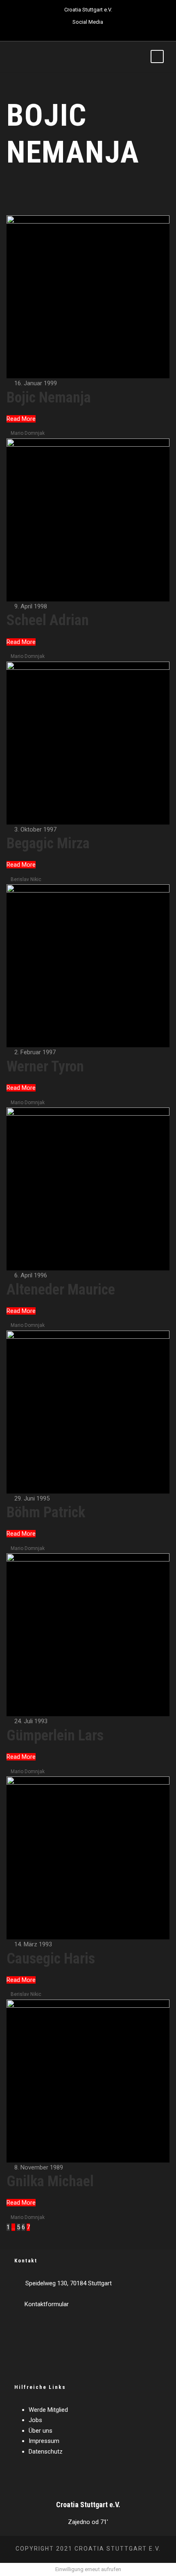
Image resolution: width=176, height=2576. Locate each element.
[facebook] (66, 31)
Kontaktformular (47, 2304)
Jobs (35, 2420)
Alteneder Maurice (61, 1290)
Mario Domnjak (28, 433)
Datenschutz (46, 2452)
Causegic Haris (51, 1959)
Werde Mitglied (48, 2410)
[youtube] (95, 31)
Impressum (44, 2441)
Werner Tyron (45, 1067)
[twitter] (81, 31)
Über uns (41, 2431)
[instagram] (109, 31)
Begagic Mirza (48, 843)
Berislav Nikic (26, 879)
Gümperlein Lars (55, 1735)
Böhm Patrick (46, 1512)
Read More (21, 419)
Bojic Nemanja (49, 398)
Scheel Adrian (48, 620)
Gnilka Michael (50, 2181)
